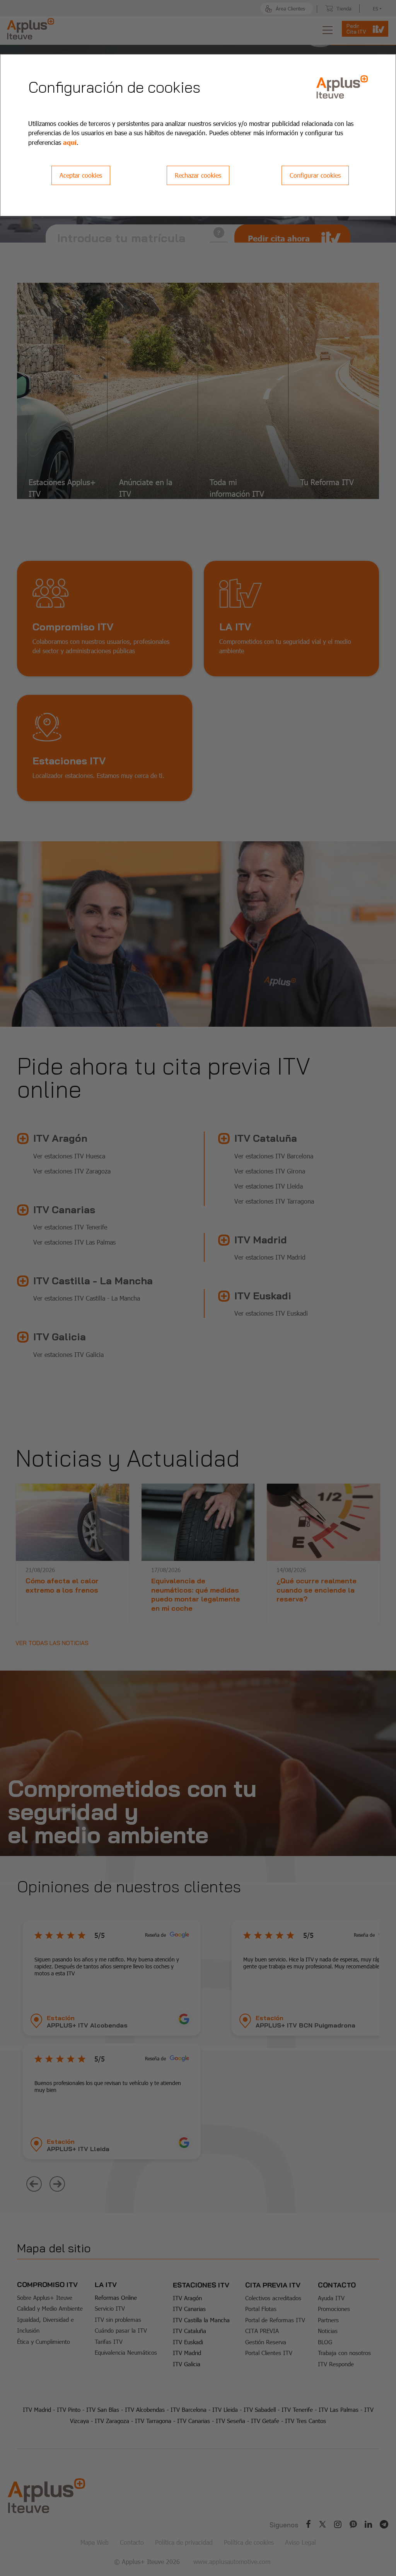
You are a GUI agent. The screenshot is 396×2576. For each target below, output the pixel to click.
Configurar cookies (315, 175)
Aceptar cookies (81, 175)
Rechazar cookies (198, 175)
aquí (70, 142)
